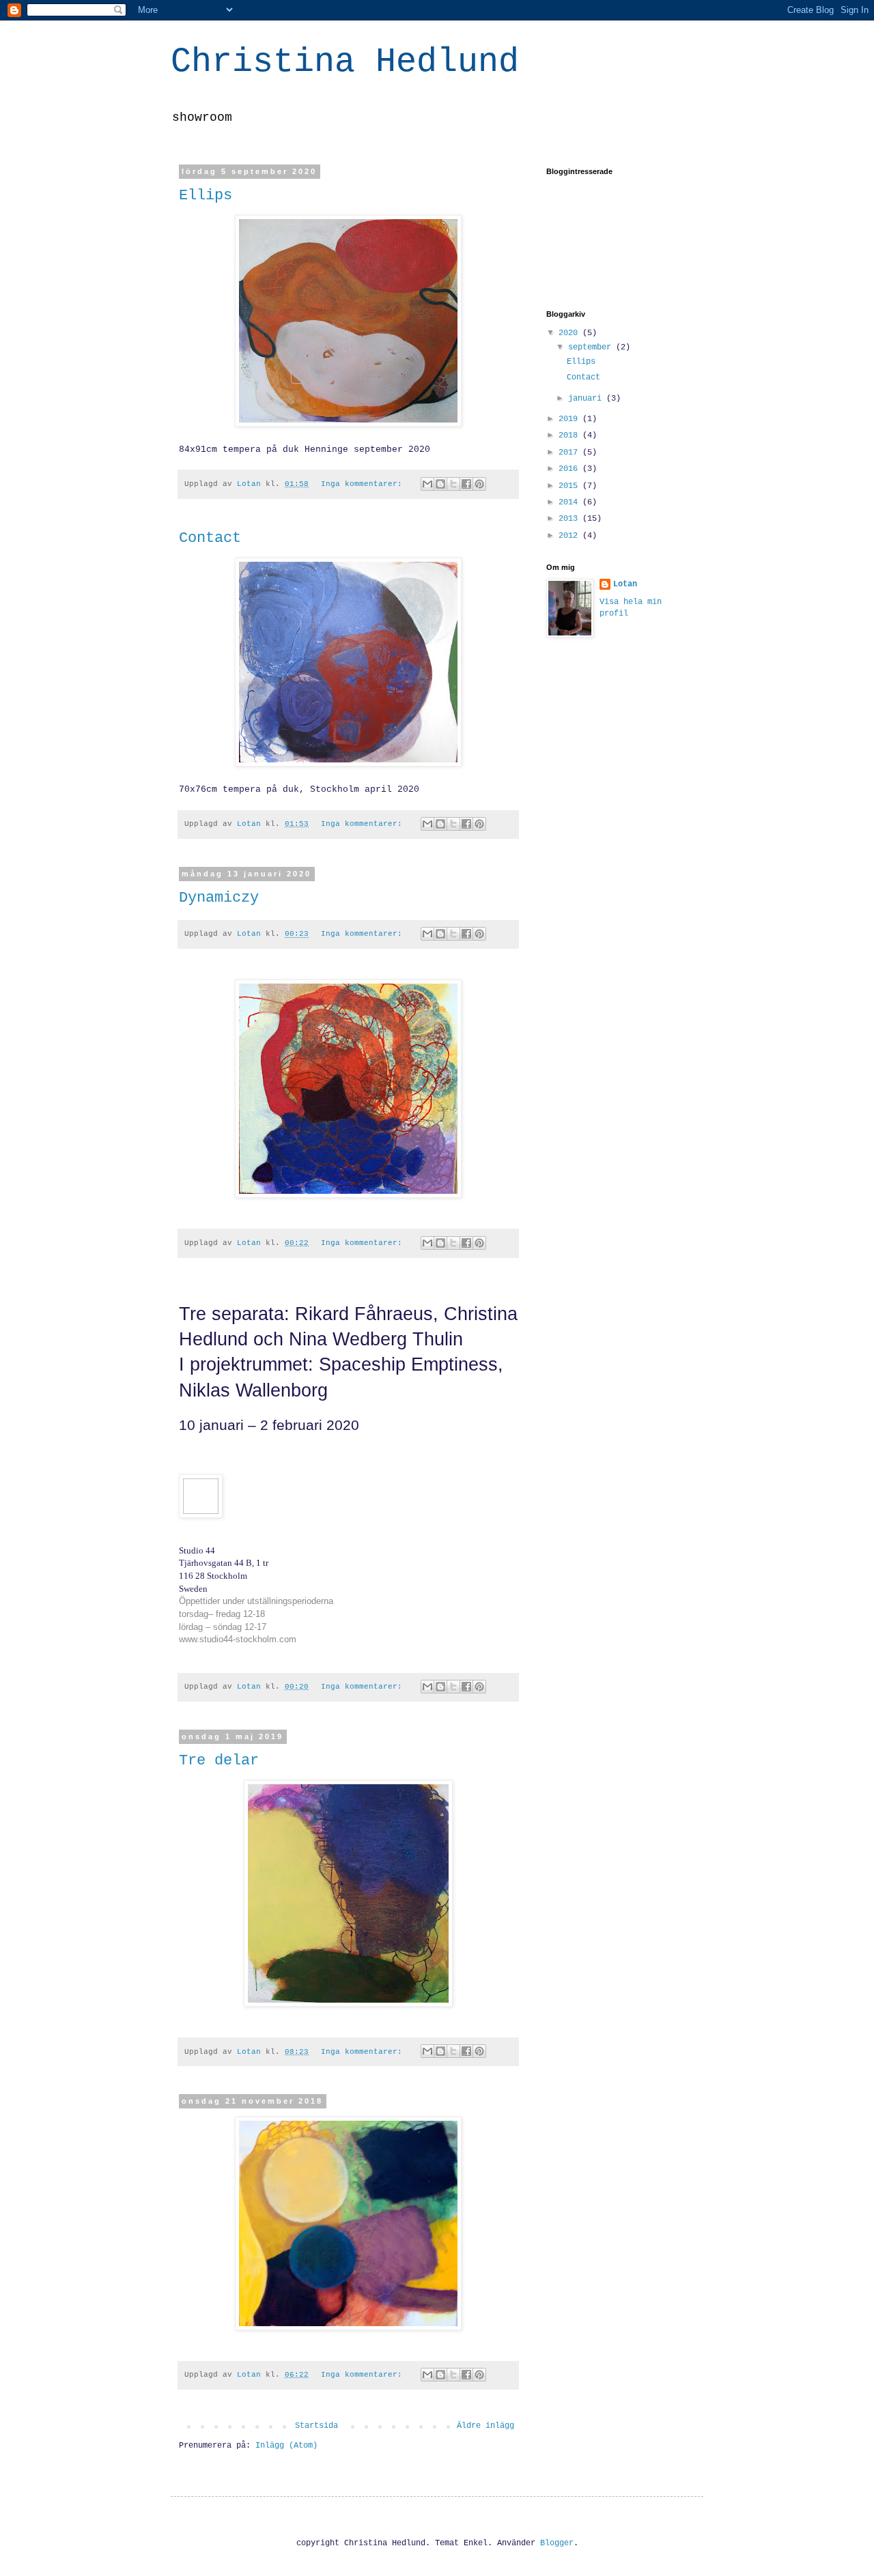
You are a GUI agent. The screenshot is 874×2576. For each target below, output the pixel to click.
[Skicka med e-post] (427, 484)
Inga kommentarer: (364, 484)
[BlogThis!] (440, 484)
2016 (570, 469)
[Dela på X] (453, 484)
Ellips (206, 196)
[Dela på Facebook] (466, 484)
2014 (570, 502)
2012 (570, 536)
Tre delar (219, 1761)
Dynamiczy (219, 898)
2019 (570, 419)
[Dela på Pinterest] (479, 484)
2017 (570, 453)
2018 (570, 435)
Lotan (625, 584)
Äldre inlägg (485, 2426)
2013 (570, 519)
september (592, 347)
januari (587, 399)
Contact (210, 538)
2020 (570, 333)
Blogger (557, 2543)
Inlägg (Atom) (286, 2446)
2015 (570, 486)
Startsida (316, 2426)
